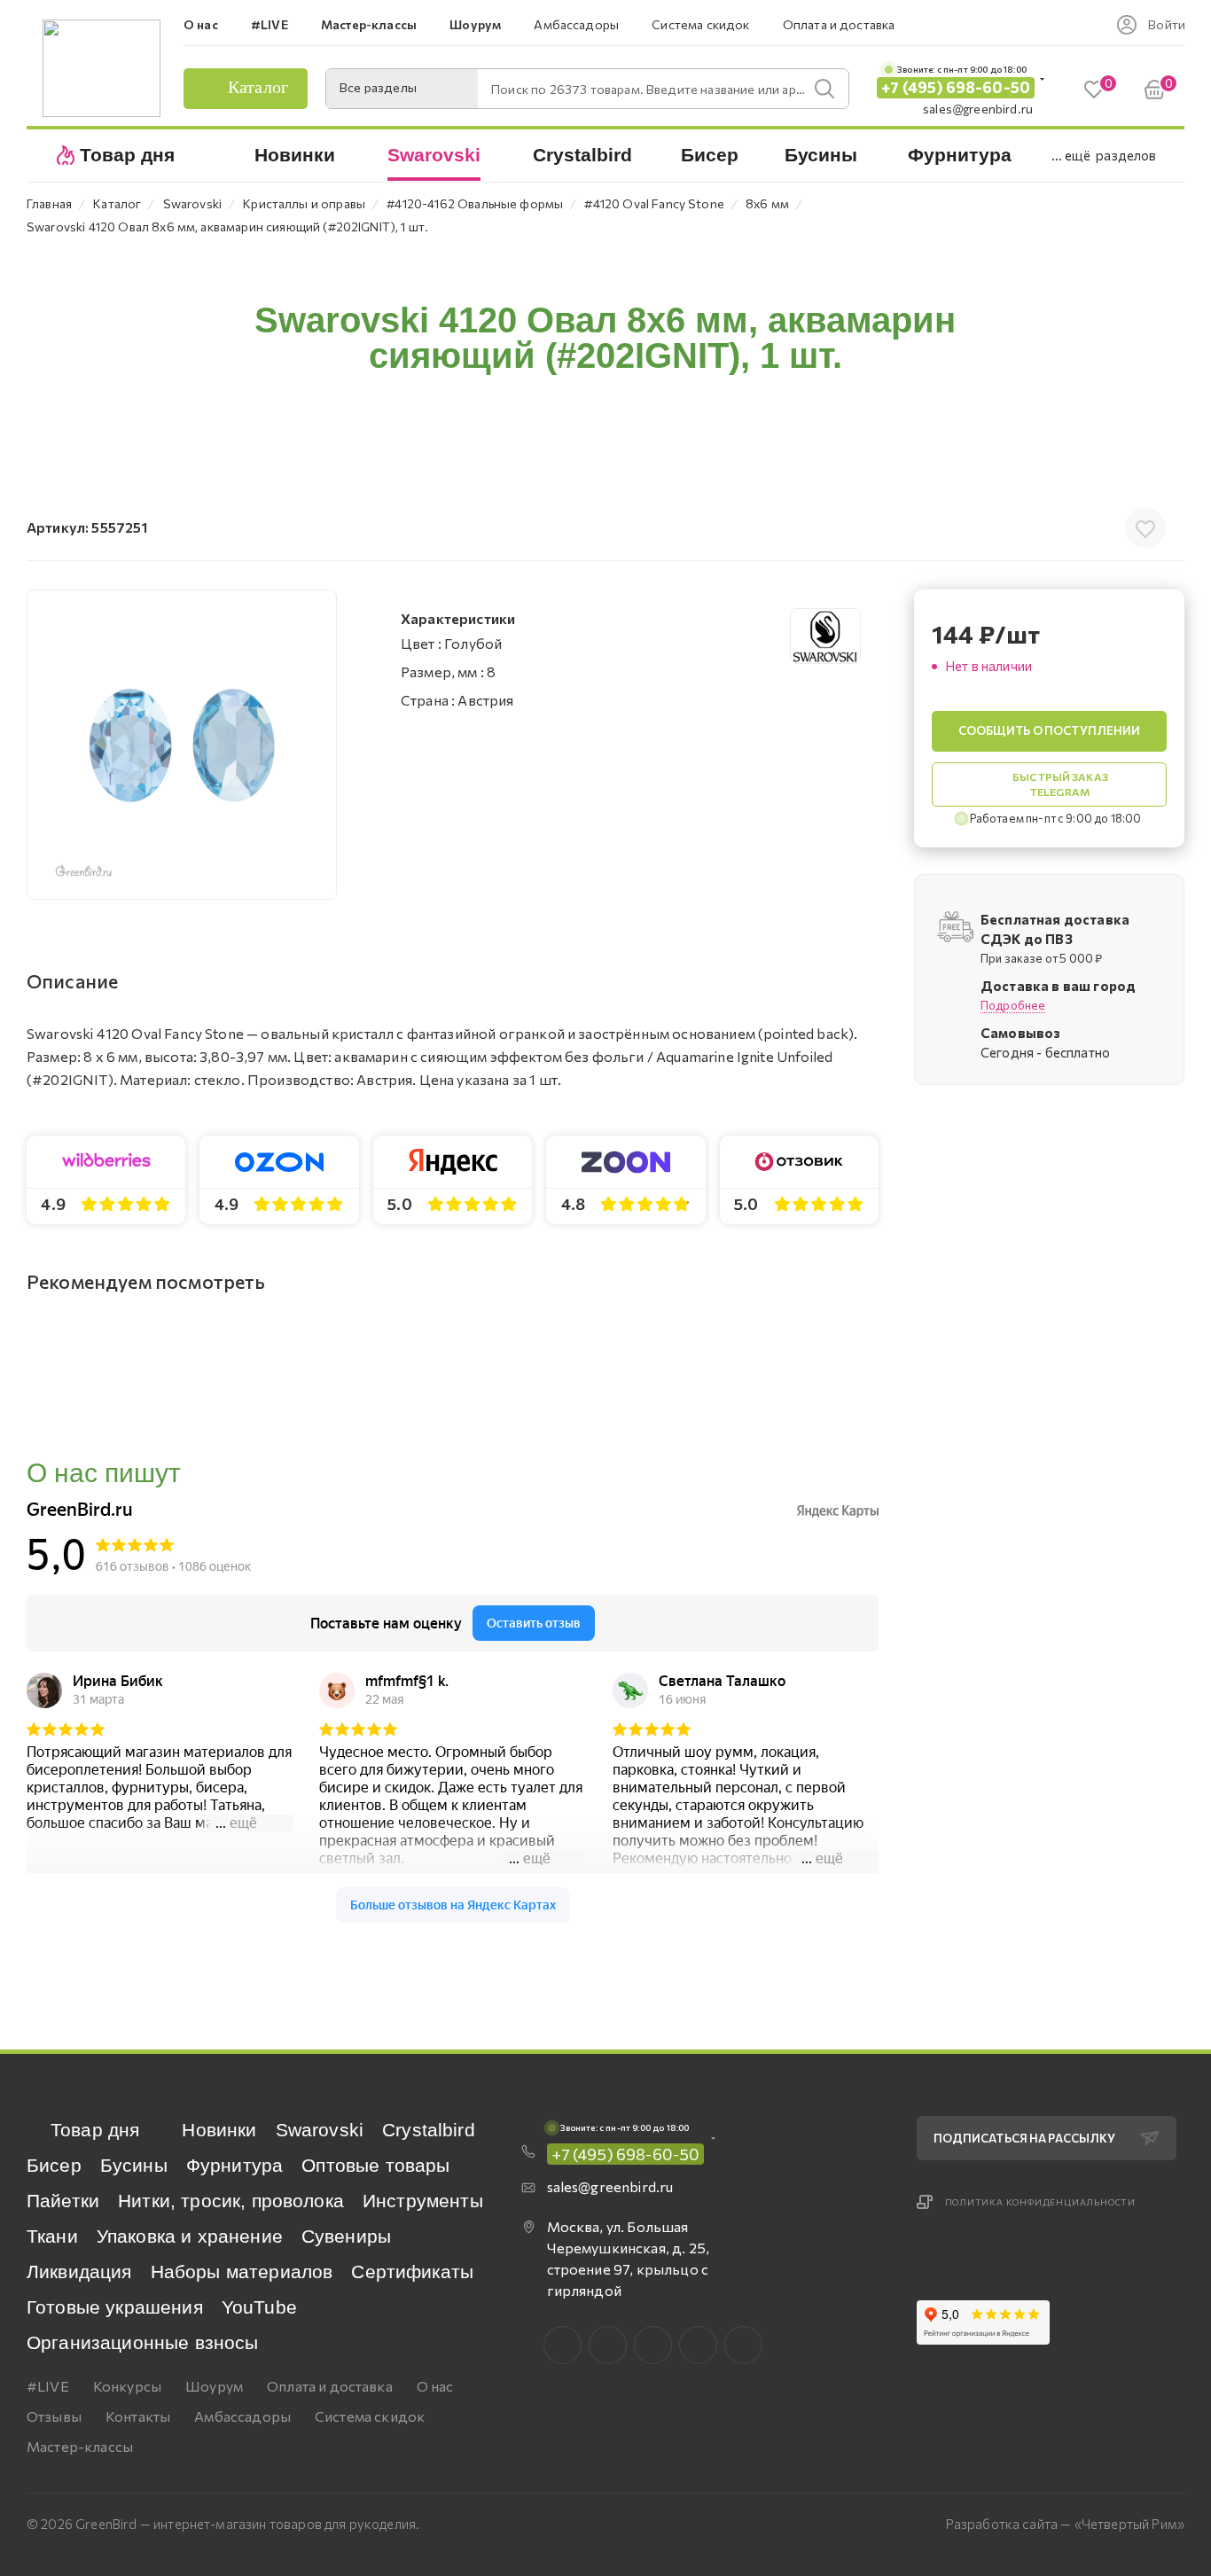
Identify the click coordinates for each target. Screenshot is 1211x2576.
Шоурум (214, 2386)
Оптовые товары (375, 2165)
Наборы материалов (242, 2272)
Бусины (134, 2165)
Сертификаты (412, 2272)
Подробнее (1013, 1005)
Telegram (653, 2345)
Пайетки (63, 2201)
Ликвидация (79, 2272)
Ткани (52, 2236)
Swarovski (320, 2130)
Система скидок (370, 2416)
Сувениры (346, 2236)
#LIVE (48, 2386)
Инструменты (423, 2201)
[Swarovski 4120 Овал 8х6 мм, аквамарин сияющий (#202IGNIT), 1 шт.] (182, 745)
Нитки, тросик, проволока (231, 2201)
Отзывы (54, 2416)
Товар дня (95, 2130)
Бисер (54, 2165)
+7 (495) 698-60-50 (956, 87)
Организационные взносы (143, 2342)
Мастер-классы (80, 2446)
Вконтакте (563, 2345)
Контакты (138, 2416)
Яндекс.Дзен (743, 2345)
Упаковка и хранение (190, 2236)
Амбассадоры (242, 2416)
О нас (435, 2386)
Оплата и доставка (330, 2386)
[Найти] (824, 89)
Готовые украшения (115, 2307)
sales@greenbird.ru (978, 109)
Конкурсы (127, 2386)
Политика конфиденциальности (1041, 2202)
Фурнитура (234, 2165)
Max (608, 2345)
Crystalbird (429, 2130)
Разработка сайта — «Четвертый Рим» (1065, 2524)
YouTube (259, 2307)
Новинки (219, 2130)
